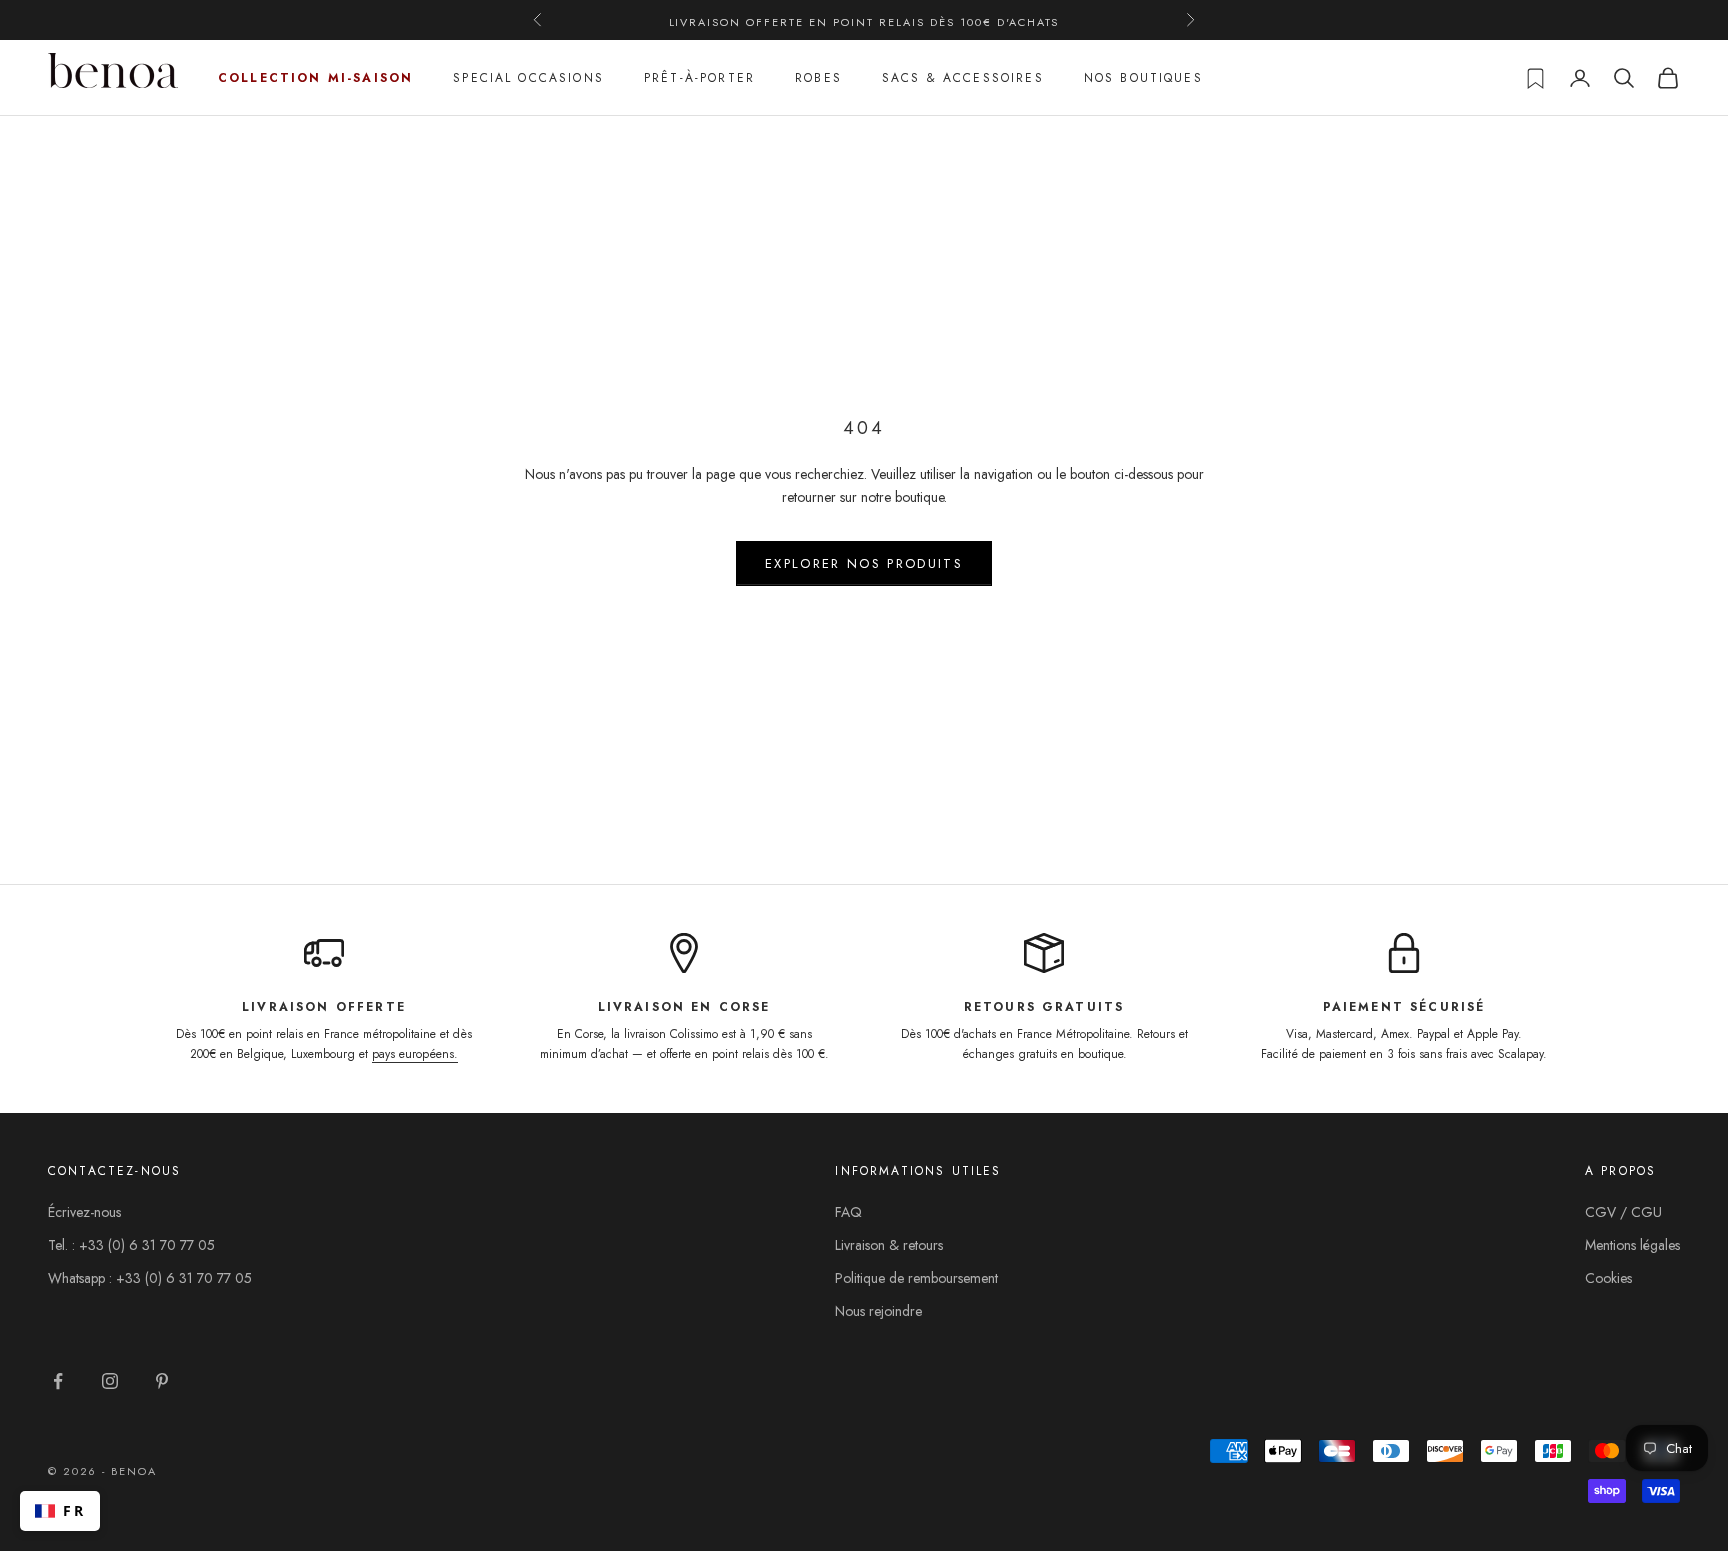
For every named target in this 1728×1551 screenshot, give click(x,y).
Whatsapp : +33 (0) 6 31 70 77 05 (150, 1278)
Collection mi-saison (315, 78)
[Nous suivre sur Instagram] (110, 1381)
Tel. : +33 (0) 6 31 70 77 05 (131, 1245)
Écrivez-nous (84, 1212)
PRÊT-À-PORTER (699, 78)
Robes (818, 78)
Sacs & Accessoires (963, 78)
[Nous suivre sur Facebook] (58, 1381)
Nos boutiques (1143, 78)
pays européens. (415, 1054)
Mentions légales (1632, 1245)
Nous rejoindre (878, 1311)
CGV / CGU (1623, 1212)
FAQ (848, 1212)
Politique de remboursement (916, 1278)
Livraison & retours (889, 1245)
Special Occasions (528, 78)
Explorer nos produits (864, 563)
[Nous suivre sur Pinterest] (162, 1381)
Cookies (1608, 1278)
